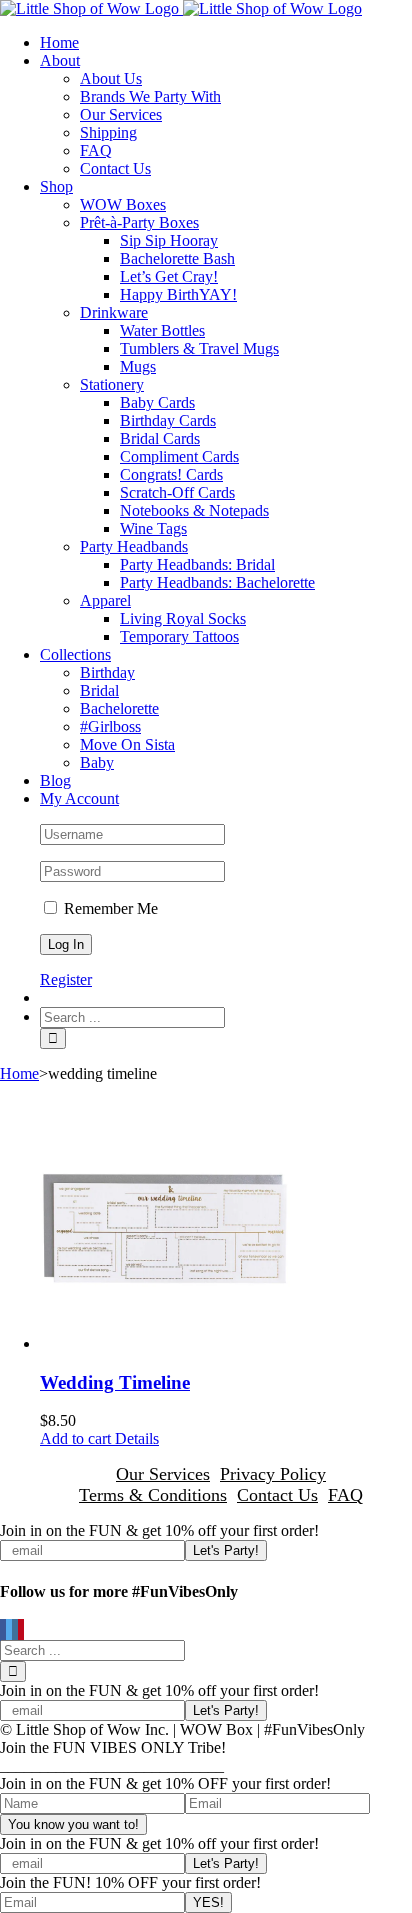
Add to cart (75, 1438)
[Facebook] (3, 1630)
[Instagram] (15, 1630)
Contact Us (277, 1495)
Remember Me (109, 908)
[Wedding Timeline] (226, 1226)
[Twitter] (9, 1630)
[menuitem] (226, 43)
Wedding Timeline (115, 1382)
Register (66, 979)
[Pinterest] (21, 1630)
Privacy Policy (273, 1474)
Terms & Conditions (153, 1495)
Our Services (163, 1474)
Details (135, 1438)
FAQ (345, 1495)
